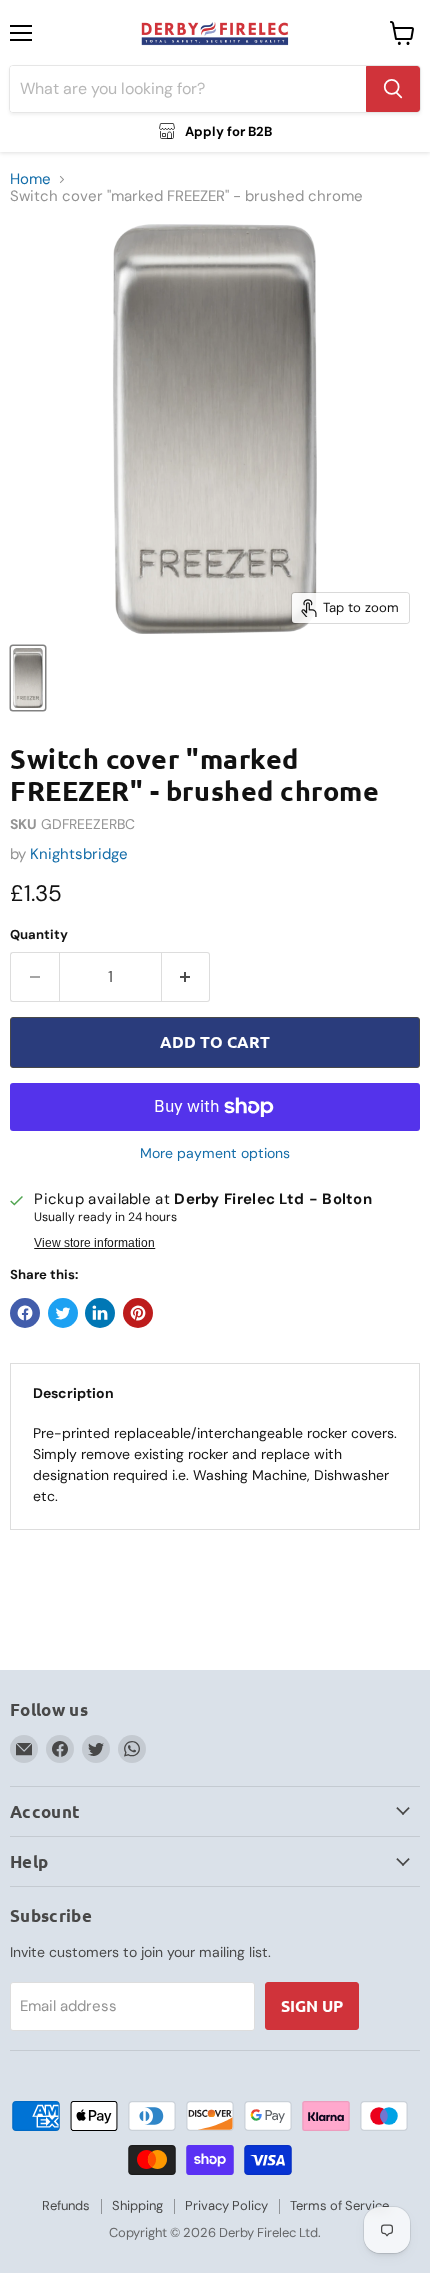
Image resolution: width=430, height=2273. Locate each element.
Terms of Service (339, 2205)
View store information (94, 1243)
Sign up (312, 2005)
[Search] (393, 89)
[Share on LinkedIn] (100, 1313)
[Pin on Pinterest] (138, 1313)
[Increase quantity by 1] (186, 977)
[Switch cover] (28, 678)
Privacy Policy (226, 2205)
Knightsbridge (79, 854)
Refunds (66, 2205)
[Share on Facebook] (25, 1313)
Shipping (137, 2205)
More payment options (215, 1153)
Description (73, 1393)
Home (30, 179)
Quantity (39, 934)
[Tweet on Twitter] (63, 1313)
